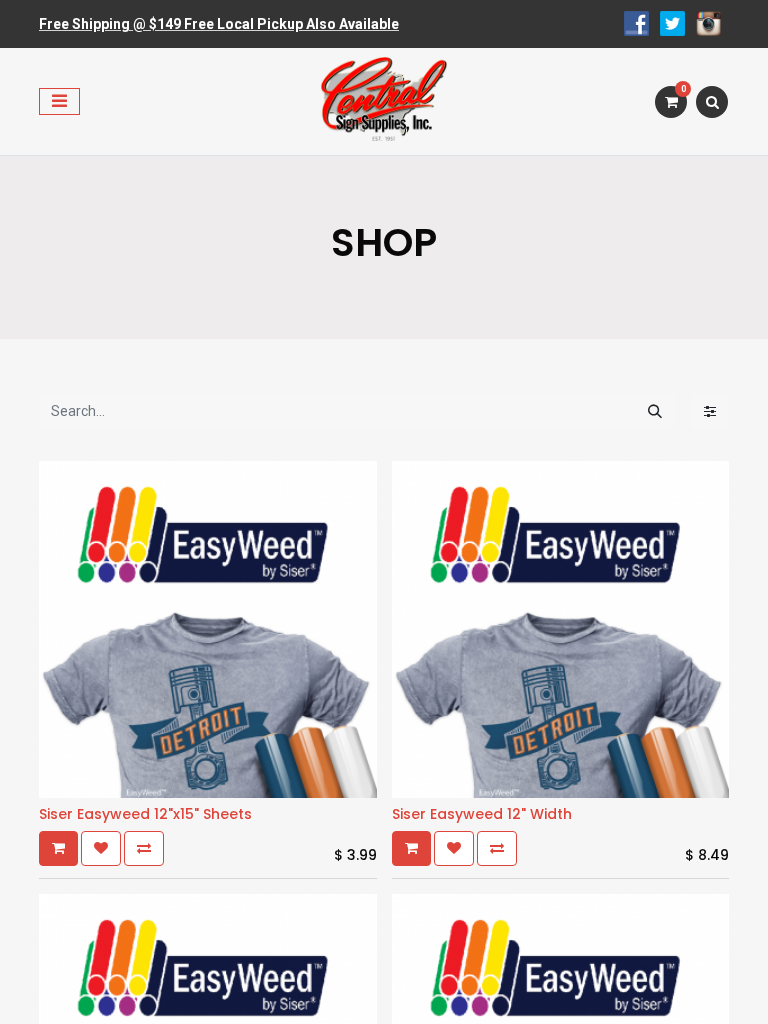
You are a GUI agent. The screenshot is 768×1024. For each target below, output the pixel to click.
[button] (58, 848)
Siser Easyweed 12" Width (482, 814)
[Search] (655, 411)
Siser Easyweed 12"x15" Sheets (145, 814)
